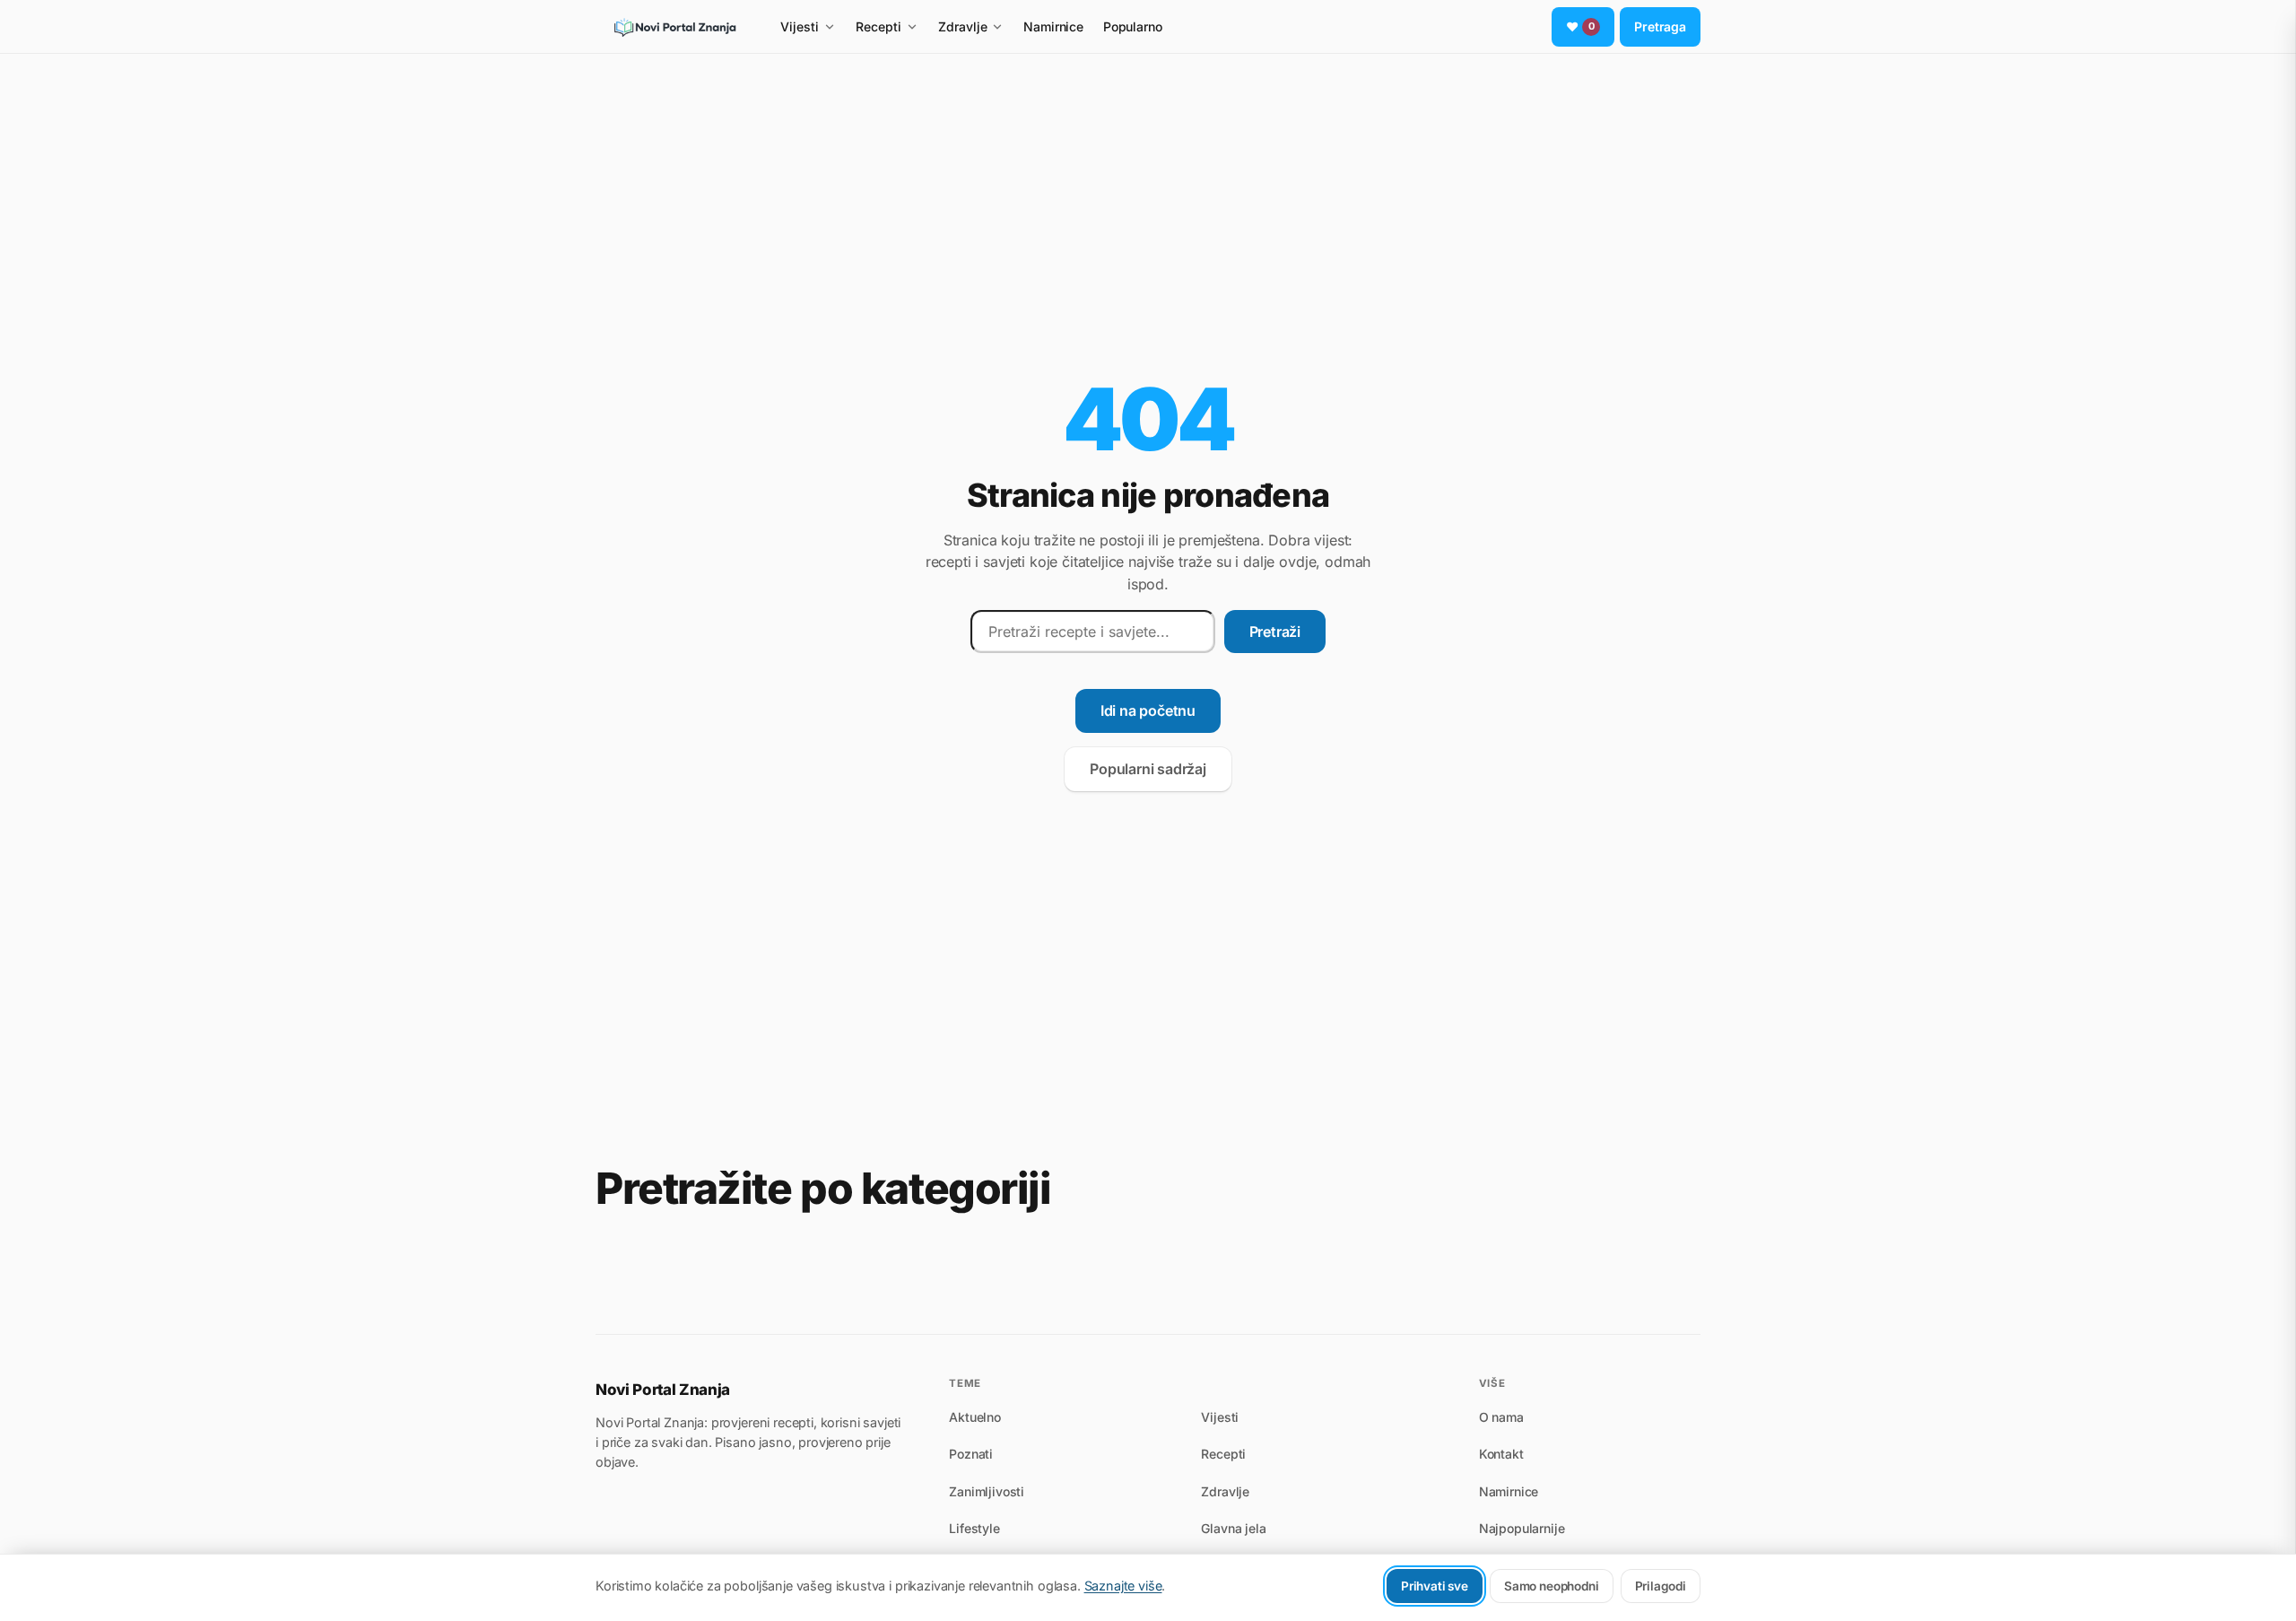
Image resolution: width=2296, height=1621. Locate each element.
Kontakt (1501, 1454)
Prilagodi (1661, 1586)
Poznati (971, 1454)
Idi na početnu (1148, 710)
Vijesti (800, 26)
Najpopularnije (1522, 1528)
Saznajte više (1123, 1586)
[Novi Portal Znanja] (674, 27)
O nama (1501, 1417)
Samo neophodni (1552, 1586)
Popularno (1133, 26)
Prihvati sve (1435, 1586)
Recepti (878, 26)
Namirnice (1053, 26)
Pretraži (1275, 632)
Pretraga (1660, 26)
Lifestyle (974, 1528)
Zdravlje (963, 26)
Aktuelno (975, 1417)
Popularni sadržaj (1148, 769)
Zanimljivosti (987, 1491)
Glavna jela (1233, 1528)
